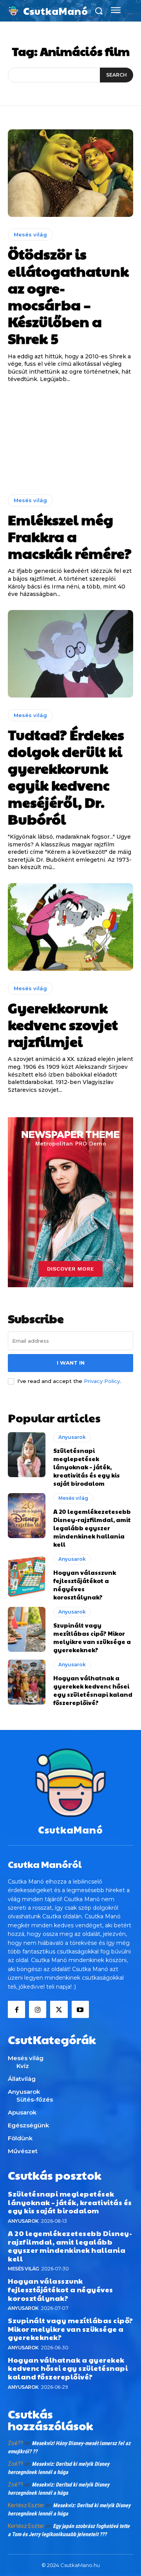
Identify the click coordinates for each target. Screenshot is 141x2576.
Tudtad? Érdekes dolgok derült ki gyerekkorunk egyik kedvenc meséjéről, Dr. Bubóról (66, 776)
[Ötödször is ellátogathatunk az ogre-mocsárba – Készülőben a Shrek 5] (70, 173)
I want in (71, 1363)
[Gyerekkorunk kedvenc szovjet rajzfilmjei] (70, 927)
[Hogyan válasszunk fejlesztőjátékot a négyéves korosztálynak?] (27, 1577)
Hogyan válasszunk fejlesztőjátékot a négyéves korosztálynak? (61, 2289)
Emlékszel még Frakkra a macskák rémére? (70, 536)
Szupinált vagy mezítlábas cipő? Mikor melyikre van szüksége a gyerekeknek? (92, 1637)
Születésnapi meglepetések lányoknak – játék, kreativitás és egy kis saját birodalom (87, 1467)
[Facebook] (16, 2009)
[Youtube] (80, 2009)
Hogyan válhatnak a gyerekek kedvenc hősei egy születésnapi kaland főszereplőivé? (93, 1690)
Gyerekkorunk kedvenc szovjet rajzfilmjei (63, 1024)
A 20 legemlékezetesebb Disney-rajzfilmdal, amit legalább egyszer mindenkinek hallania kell (92, 1528)
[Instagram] (38, 2009)
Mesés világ (30, 234)
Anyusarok (72, 1437)
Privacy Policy (102, 1381)
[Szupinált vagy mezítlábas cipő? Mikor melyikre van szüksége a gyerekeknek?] (27, 1629)
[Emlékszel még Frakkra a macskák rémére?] (70, 439)
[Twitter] (59, 2009)
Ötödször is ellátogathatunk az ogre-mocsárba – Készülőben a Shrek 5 (68, 296)
